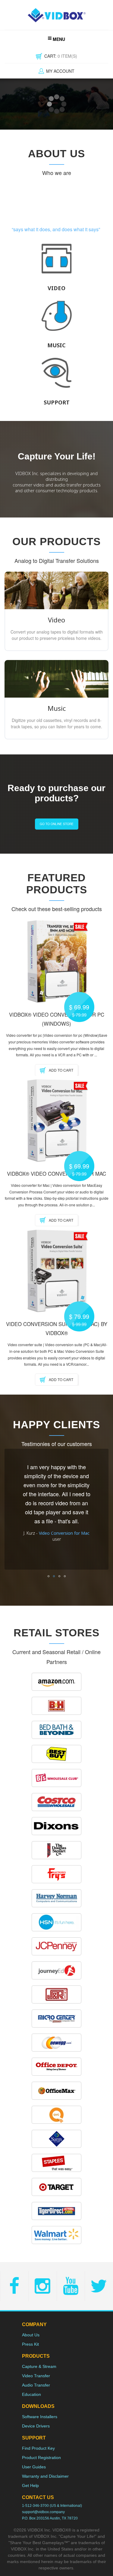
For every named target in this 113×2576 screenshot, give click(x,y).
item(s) (61, 56)
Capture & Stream (39, 2366)
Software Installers (40, 2417)
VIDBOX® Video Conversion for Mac (56, 1174)
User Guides (34, 2467)
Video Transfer (36, 2376)
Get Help (30, 2485)
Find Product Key (38, 2448)
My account (60, 71)
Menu (58, 39)
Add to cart (61, 1070)
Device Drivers (36, 2426)
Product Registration (41, 2458)
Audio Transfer (36, 2385)
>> (99, 1509)
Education (31, 2394)
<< (14, 1509)
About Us (31, 2335)
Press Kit (30, 2344)
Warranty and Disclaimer (45, 2476)
